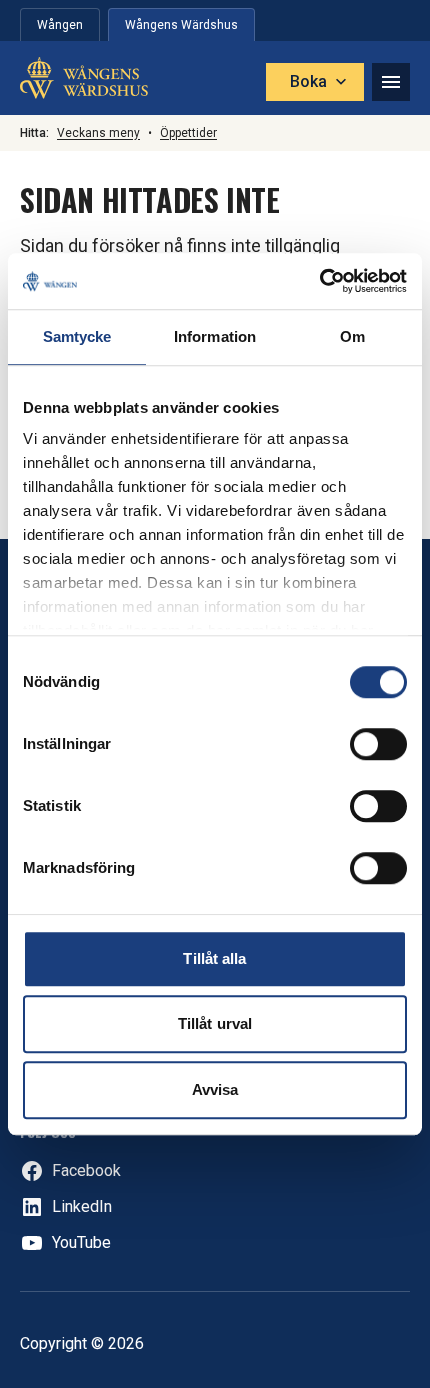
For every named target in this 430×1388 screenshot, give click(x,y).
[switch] (378, 744)
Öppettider (188, 133)
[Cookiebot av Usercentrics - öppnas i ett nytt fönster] (319, 281)
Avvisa (215, 1089)
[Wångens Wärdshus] (84, 78)
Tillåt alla (214, 958)
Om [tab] (352, 336)
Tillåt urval (215, 1023)
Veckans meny (98, 133)
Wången (60, 25)
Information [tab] (215, 336)
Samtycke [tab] (77, 336)
